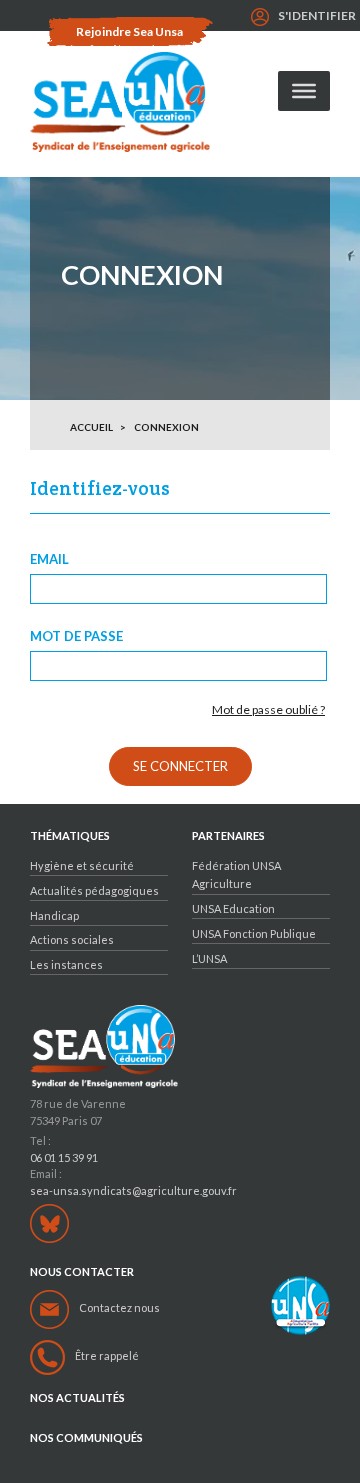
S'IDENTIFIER (317, 15)
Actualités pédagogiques (94, 890)
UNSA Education (233, 908)
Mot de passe (76, 636)
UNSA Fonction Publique (254, 933)
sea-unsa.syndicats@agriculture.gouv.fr (133, 1190)
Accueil (91, 427)
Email (49, 559)
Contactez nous (119, 1307)
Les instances (66, 964)
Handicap (54, 915)
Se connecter (180, 766)
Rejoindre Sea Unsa (129, 31)
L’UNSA (209, 958)
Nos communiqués (86, 1438)
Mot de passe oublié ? (268, 710)
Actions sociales (72, 939)
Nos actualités (77, 1398)
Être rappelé (107, 1355)
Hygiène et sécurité (82, 865)
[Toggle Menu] (304, 91)
